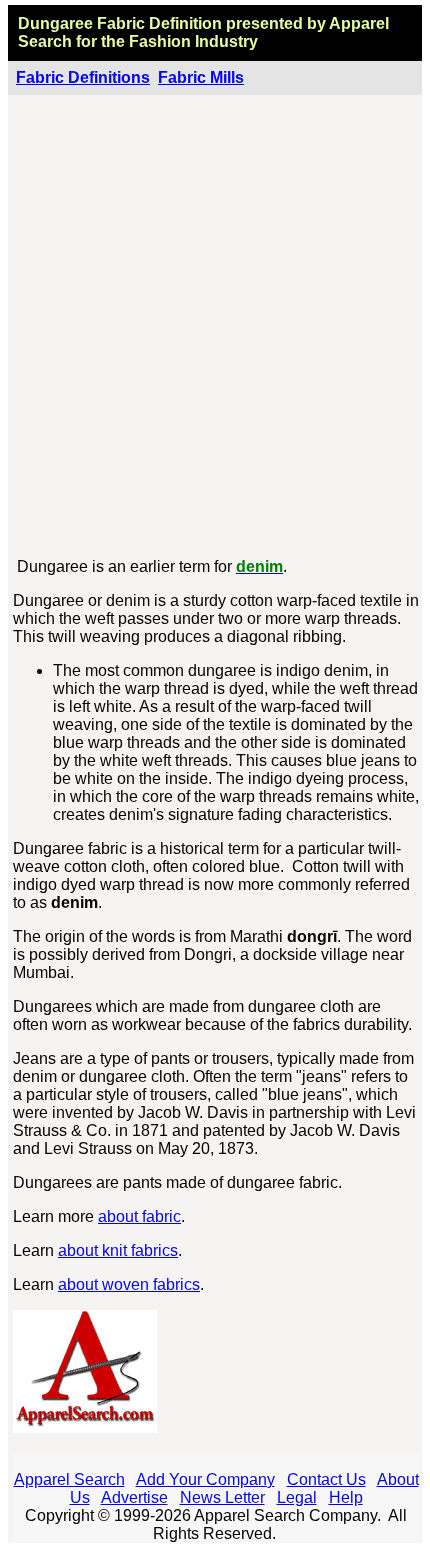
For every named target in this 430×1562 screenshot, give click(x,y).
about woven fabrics (129, 1284)
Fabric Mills (201, 77)
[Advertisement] (215, 327)
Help (346, 1497)
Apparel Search (69, 1479)
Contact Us (326, 1479)
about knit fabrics (118, 1250)
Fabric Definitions (83, 77)
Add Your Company (205, 1479)
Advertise (134, 1497)
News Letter (222, 1497)
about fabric (139, 1216)
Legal (297, 1497)
